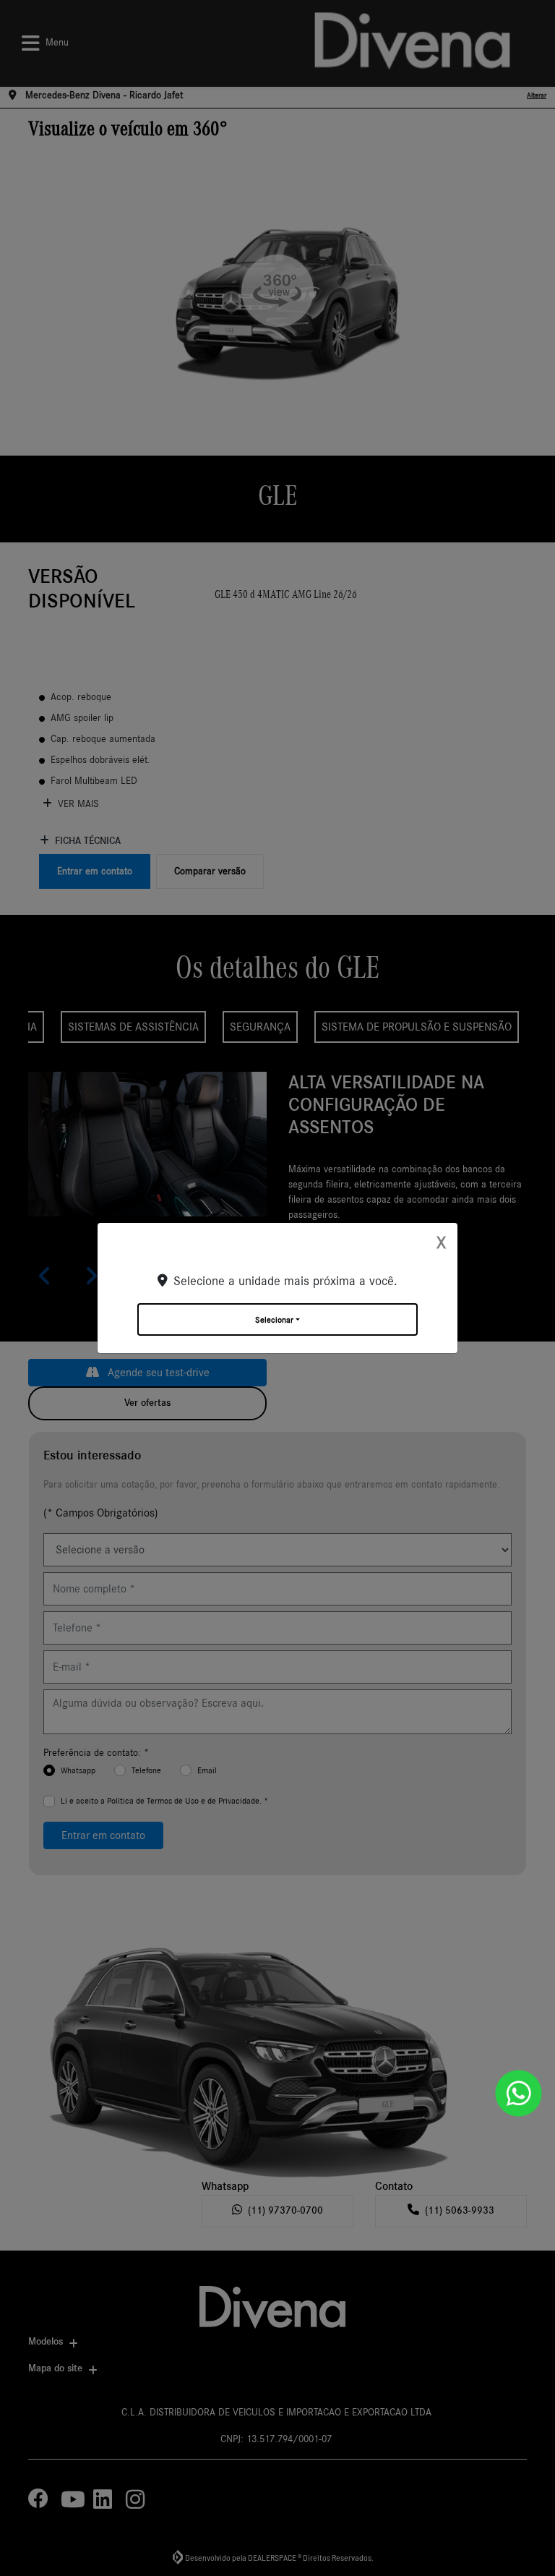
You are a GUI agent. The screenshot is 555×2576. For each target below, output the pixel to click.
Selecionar (274, 1320)
